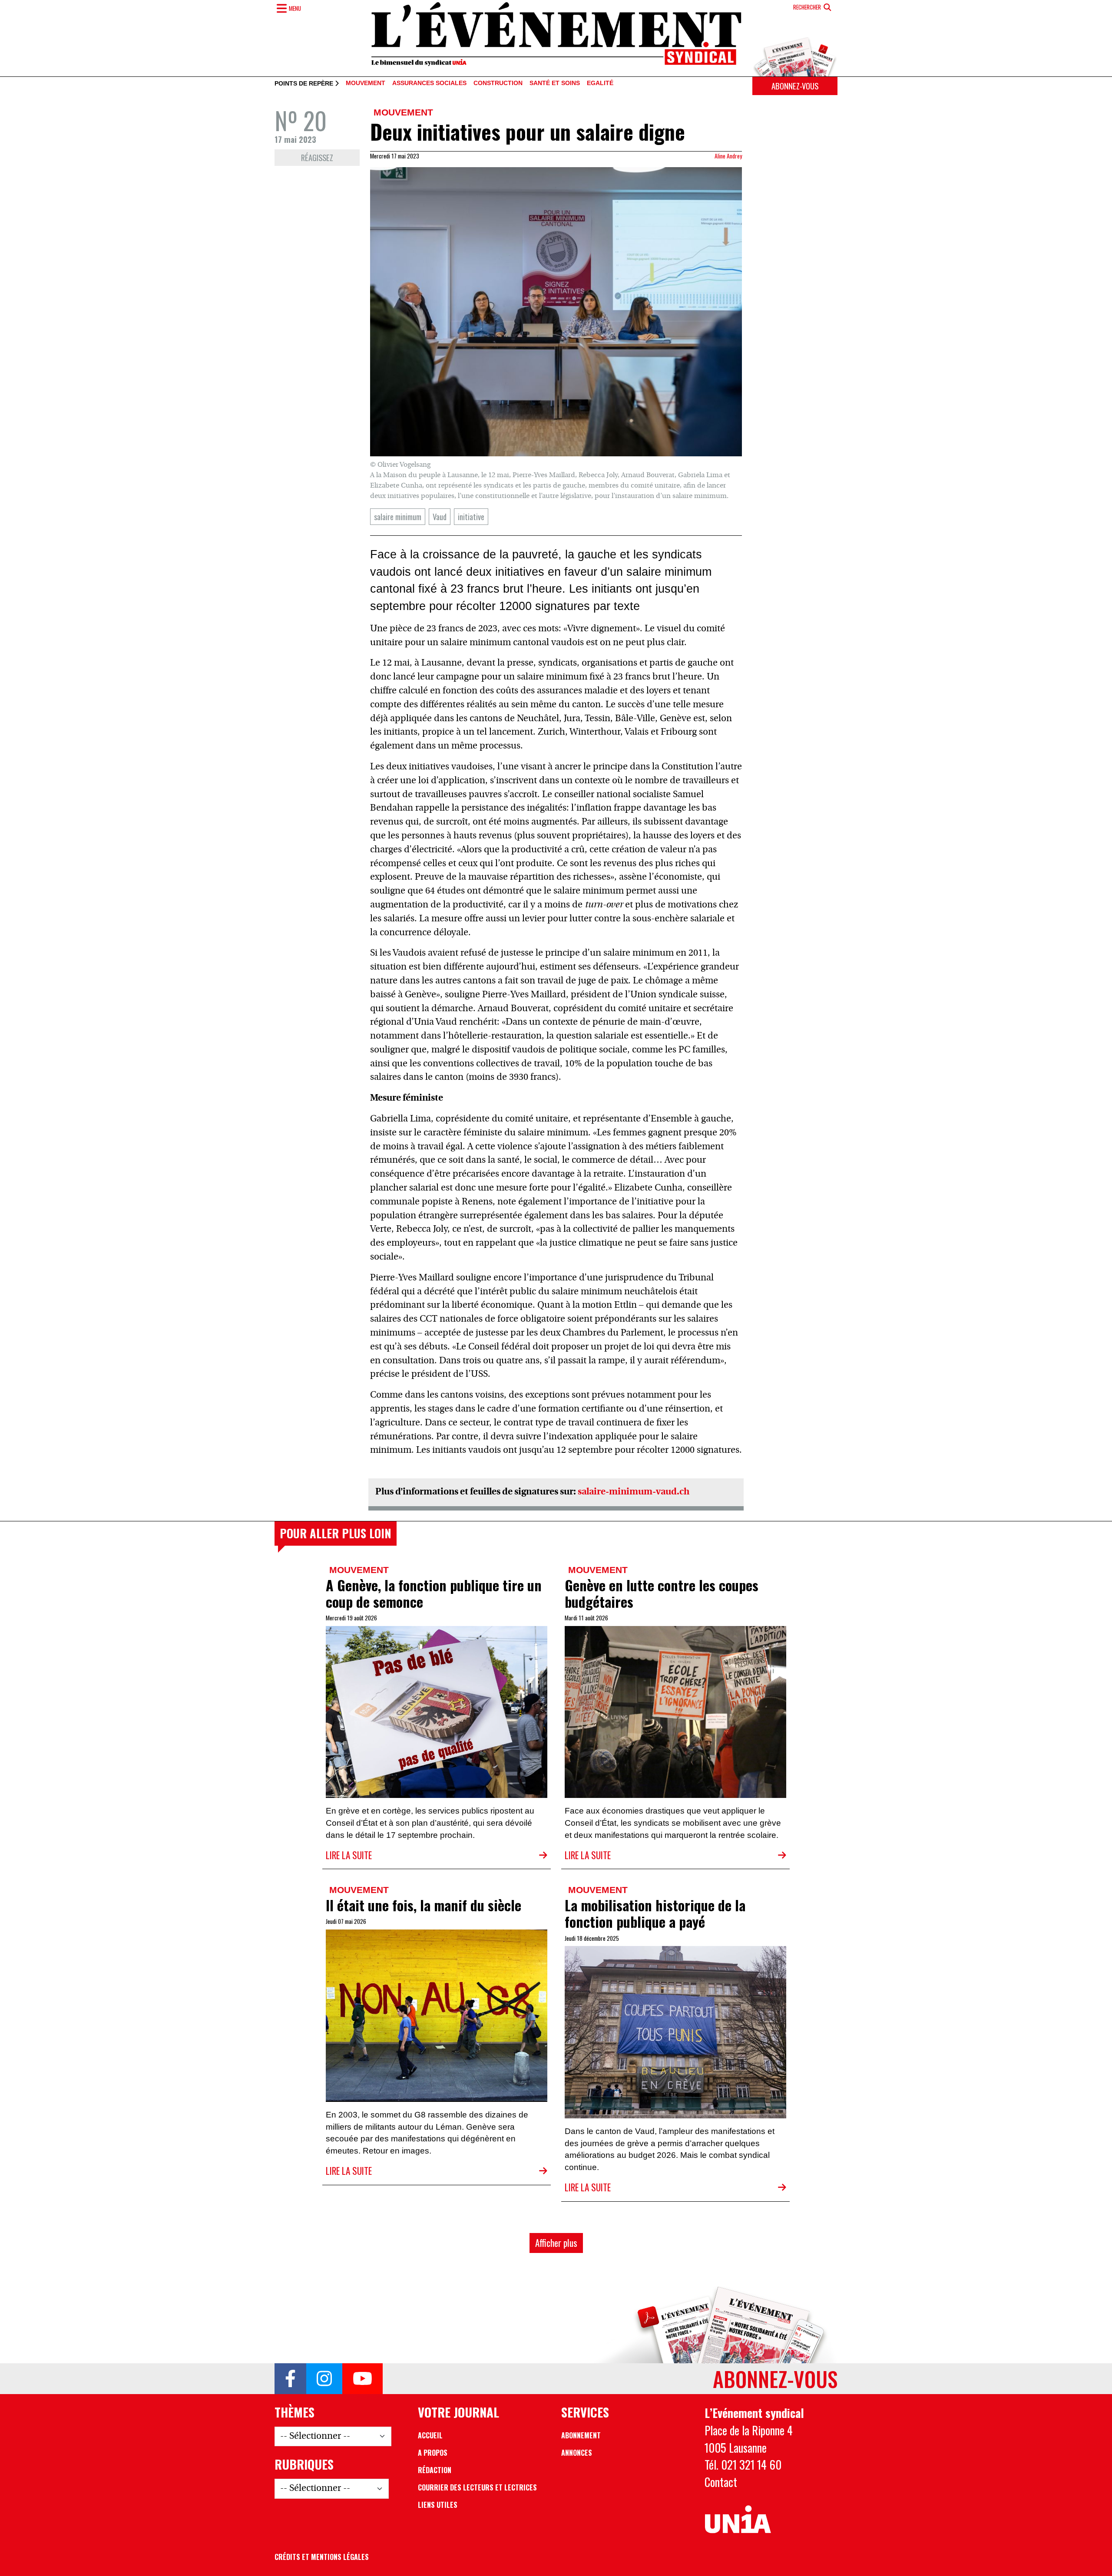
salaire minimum (398, 516)
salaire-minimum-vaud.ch (634, 1492)
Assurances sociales (429, 83)
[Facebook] (290, 2379)
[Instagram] (324, 2379)
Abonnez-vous (795, 86)
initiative (471, 516)
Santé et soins (555, 83)
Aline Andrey (728, 156)
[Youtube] (362, 2379)
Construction (498, 83)
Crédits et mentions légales (322, 2557)
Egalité (600, 83)
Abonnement (581, 2435)
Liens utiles (438, 2505)
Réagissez (317, 157)
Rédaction (435, 2470)
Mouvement (366, 83)
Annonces (577, 2453)
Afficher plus (556, 2243)
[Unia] (738, 2520)
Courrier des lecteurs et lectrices (477, 2487)
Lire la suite (349, 1855)
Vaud (440, 516)
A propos (433, 2453)
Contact (721, 2482)
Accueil (430, 2435)
